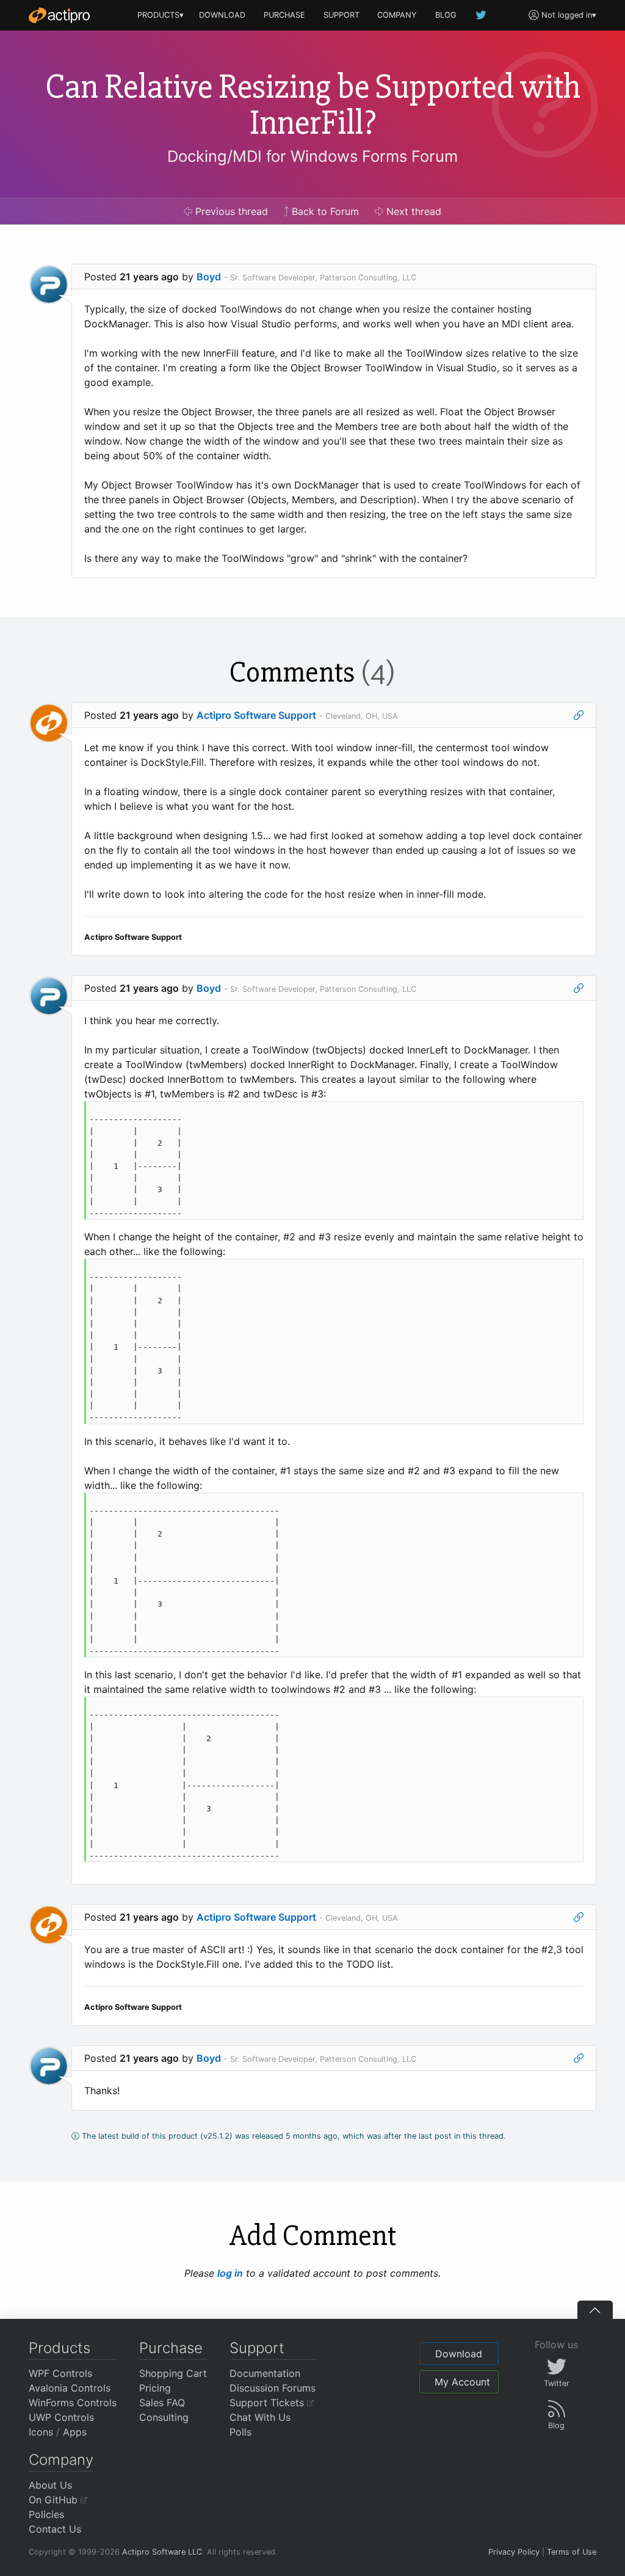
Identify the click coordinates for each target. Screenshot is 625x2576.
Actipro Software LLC (162, 2552)
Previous (230, 211)
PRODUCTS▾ (161, 15)
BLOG (446, 15)
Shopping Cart (173, 2373)
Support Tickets (268, 2403)
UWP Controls (61, 2417)
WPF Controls (60, 2373)
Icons (41, 2432)
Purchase (171, 2348)
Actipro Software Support (256, 715)
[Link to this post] (579, 715)
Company (61, 2460)
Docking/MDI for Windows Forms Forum (312, 156)
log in (230, 2273)
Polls (240, 2432)
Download (459, 2354)
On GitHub (55, 2500)
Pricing (155, 2388)
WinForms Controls (73, 2403)
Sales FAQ (162, 2403)
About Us (50, 2485)
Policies (46, 2514)
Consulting (164, 2417)
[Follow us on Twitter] (482, 15)
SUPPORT (341, 15)
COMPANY (397, 15)
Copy (568, 1112)
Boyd (209, 277)
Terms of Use (572, 2552)
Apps (75, 2432)
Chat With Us (260, 2417)
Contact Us (55, 2529)
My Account (462, 2382)
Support (257, 2348)
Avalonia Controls (70, 2388)
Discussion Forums (273, 2388)
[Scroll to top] (595, 2310)
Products (60, 2348)
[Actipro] (59, 15)
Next (412, 211)
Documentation (265, 2373)
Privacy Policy (514, 2552)
